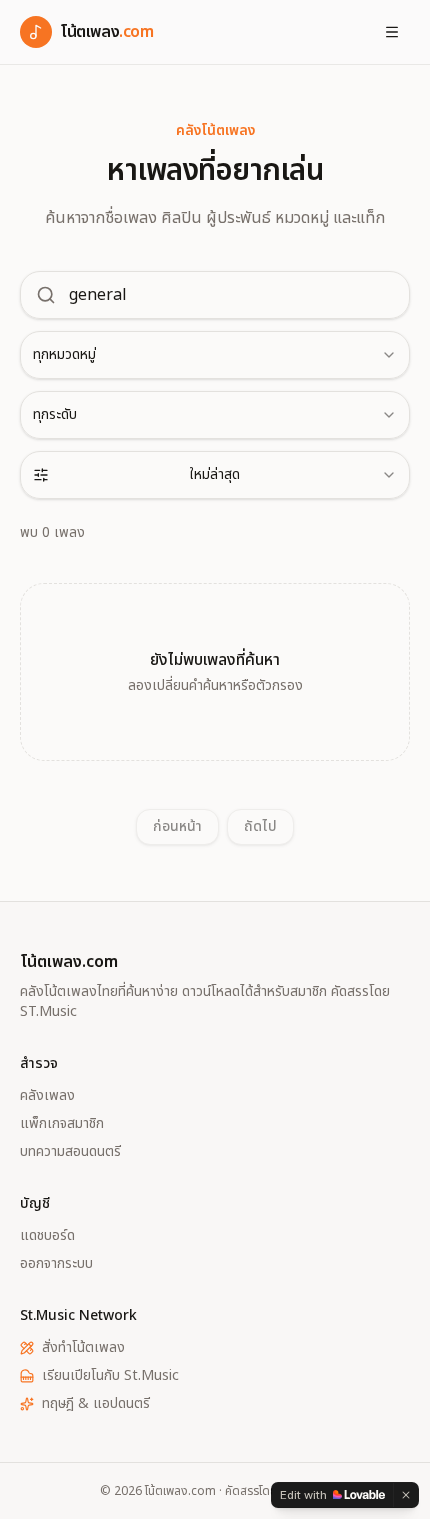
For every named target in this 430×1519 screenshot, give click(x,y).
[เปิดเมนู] (392, 32)
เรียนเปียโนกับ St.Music (110, 1376)
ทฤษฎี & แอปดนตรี (96, 1404)
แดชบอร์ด (47, 1236)
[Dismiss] (406, 1495)
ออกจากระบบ (56, 1264)
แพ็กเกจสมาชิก (62, 1124)
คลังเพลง (47, 1096)
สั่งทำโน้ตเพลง (83, 1348)
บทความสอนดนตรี (70, 1152)
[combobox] (215, 355)
